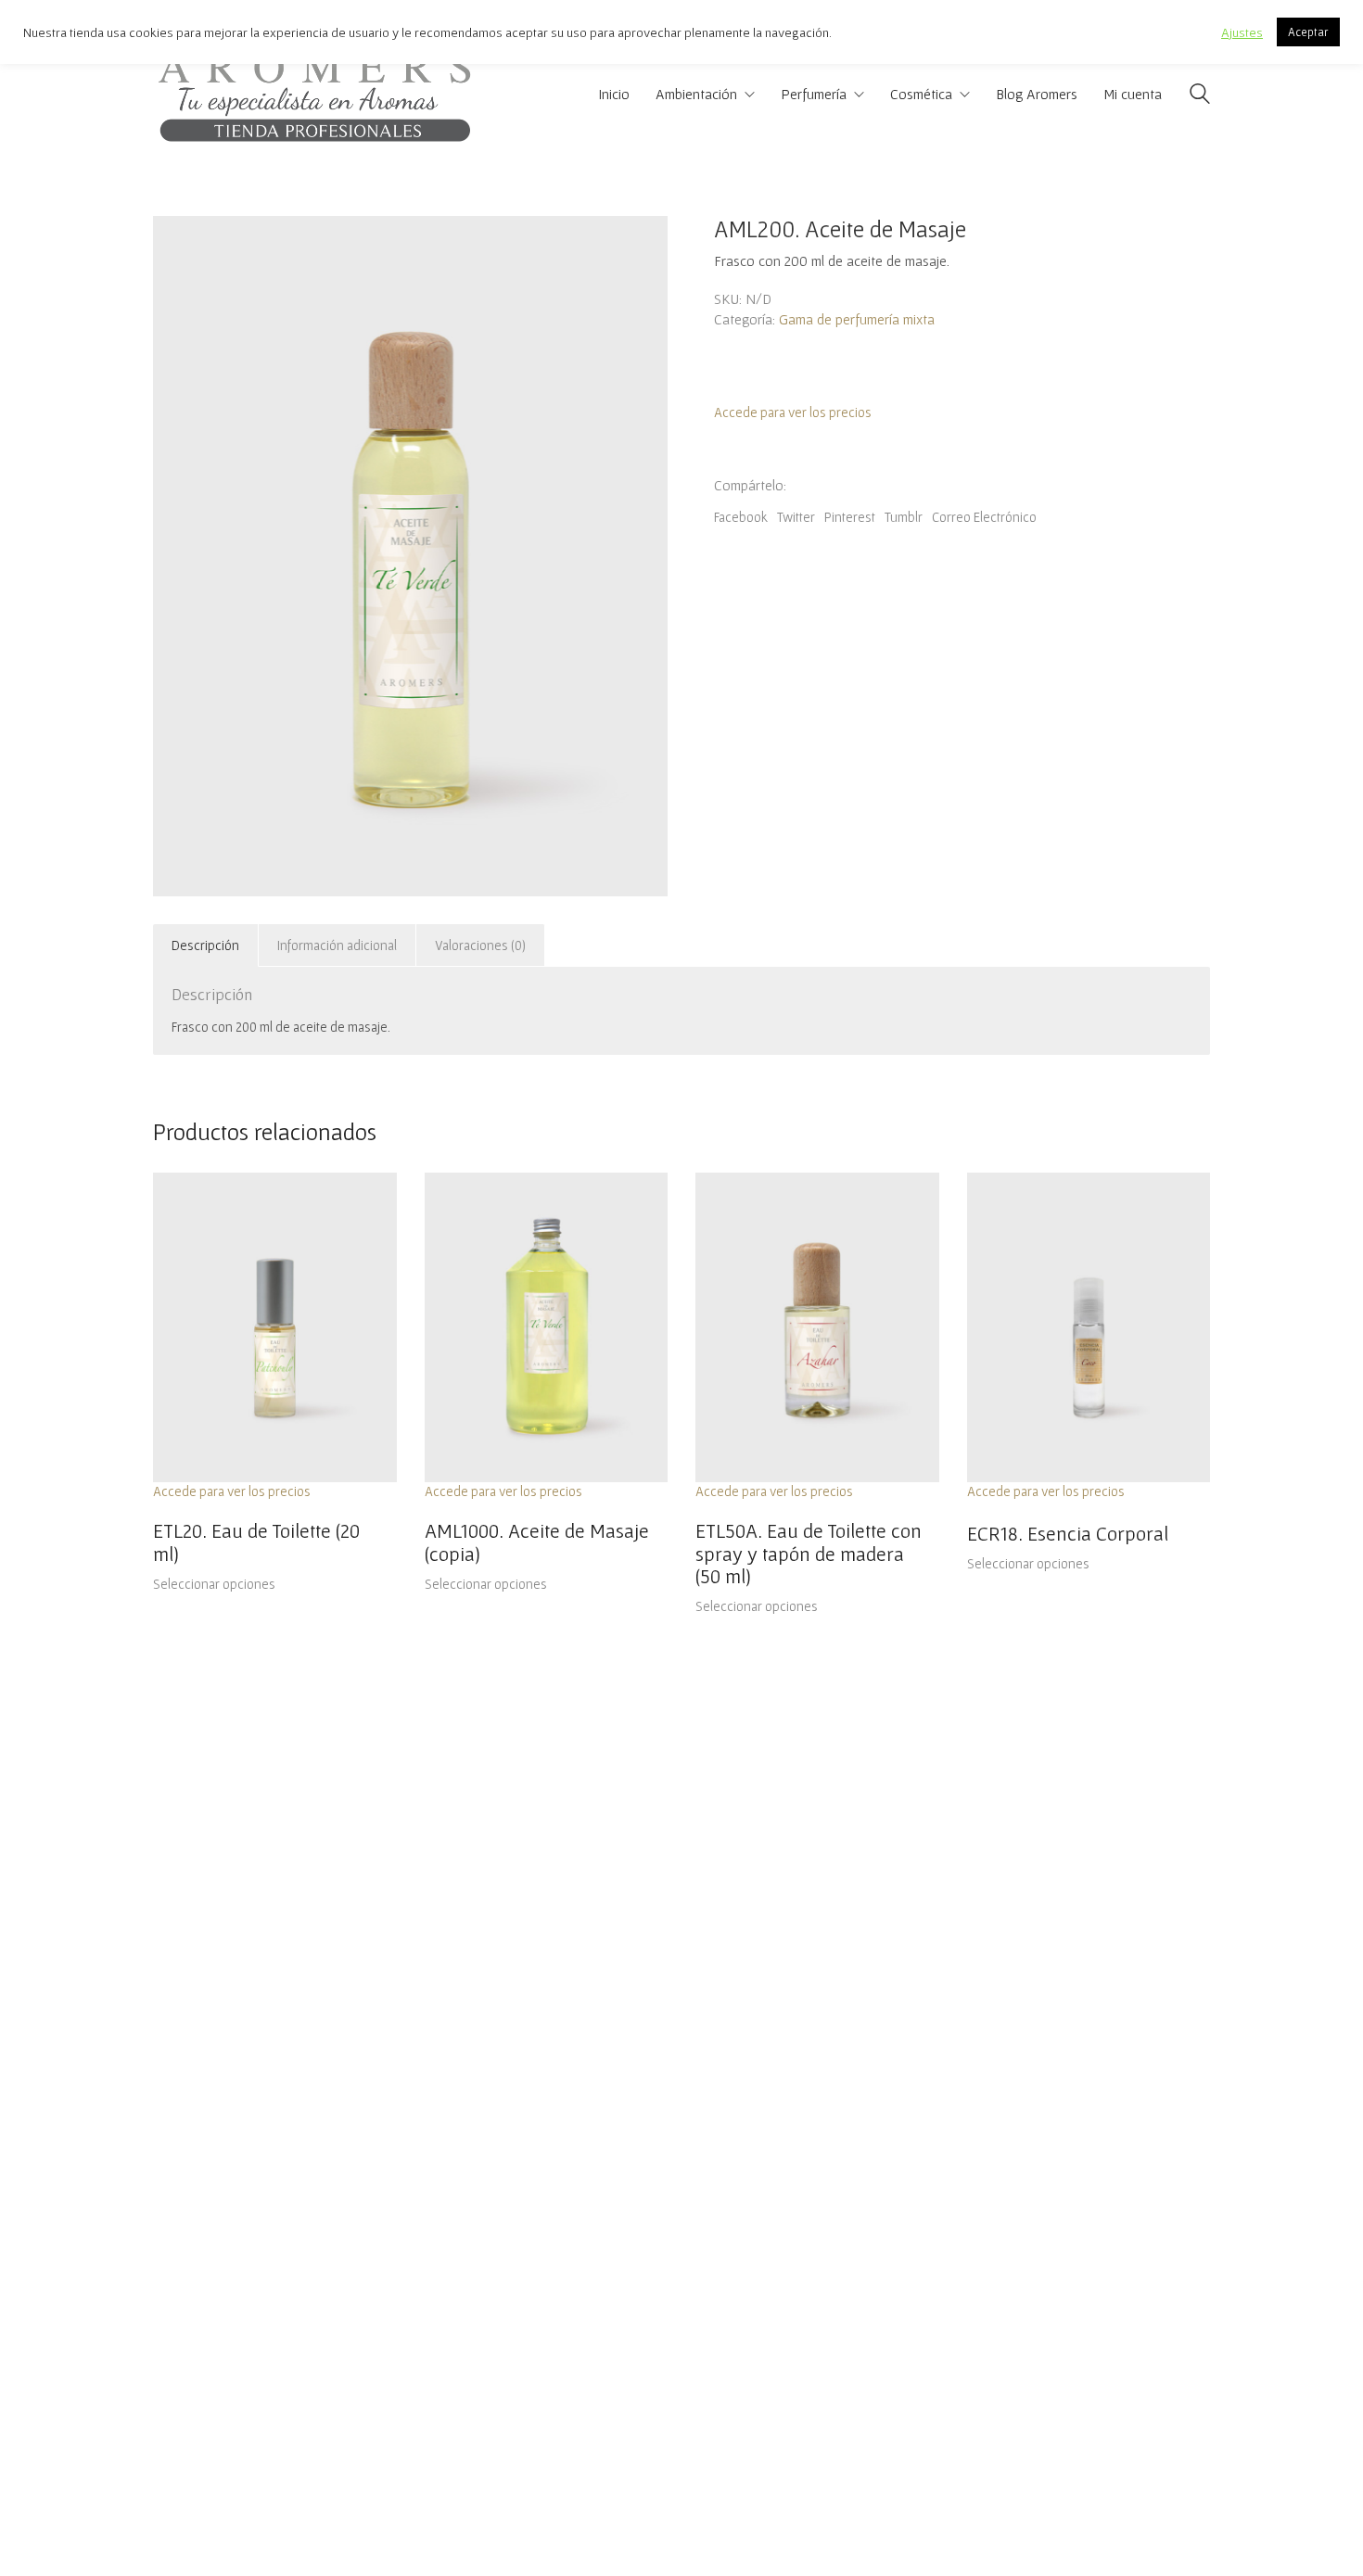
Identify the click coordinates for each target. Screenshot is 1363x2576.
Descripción (205, 945)
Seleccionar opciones (214, 1584)
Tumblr (904, 517)
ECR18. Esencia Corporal (1068, 1533)
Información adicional (337, 945)
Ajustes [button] (1242, 32)
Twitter (796, 517)
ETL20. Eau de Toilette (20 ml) (256, 1542)
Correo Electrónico (984, 517)
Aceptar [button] (1308, 32)
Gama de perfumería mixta (857, 319)
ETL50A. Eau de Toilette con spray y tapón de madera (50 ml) (809, 1553)
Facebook (741, 517)
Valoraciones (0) (480, 945)
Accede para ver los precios (793, 412)
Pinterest (850, 517)
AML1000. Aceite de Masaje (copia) (537, 1542)
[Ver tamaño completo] (177, 245)
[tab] (206, 945)
